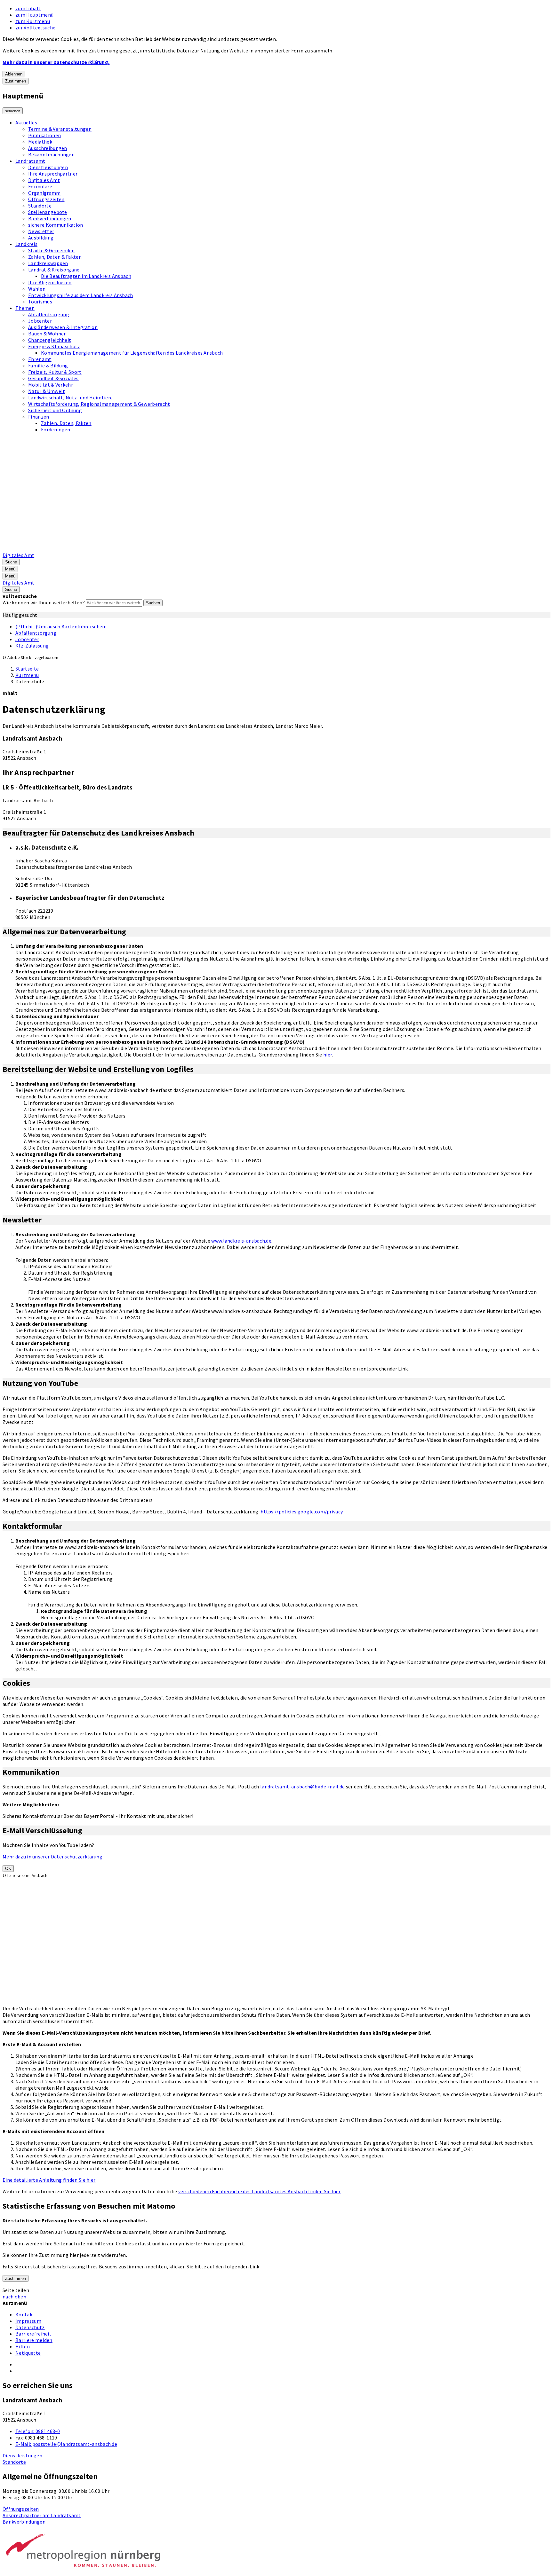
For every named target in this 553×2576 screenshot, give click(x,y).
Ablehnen (14, 74)
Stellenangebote (48, 212)
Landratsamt (30, 161)
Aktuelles (26, 122)
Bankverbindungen (50, 218)
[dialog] (115, 1921)
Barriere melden (34, 2340)
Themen (25, 308)
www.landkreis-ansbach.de (241, 1241)
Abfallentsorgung (49, 314)
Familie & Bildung (48, 365)
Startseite (27, 669)
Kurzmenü (27, 675)
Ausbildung (41, 238)
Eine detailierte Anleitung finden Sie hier (49, 2180)
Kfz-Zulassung (32, 646)
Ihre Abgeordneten (50, 282)
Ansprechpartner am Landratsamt (42, 2515)
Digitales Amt (44, 180)
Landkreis (26, 244)
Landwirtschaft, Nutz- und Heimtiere (70, 397)
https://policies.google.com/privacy (302, 1512)
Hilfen (23, 2346)
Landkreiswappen (48, 263)
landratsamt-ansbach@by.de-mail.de (303, 1787)
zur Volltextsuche (35, 27)
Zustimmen (16, 81)
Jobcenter (40, 321)
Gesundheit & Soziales (53, 378)
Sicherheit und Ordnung (55, 410)
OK (8, 1869)
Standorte (40, 206)
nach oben (14, 2297)
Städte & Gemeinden (52, 250)
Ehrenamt (40, 359)
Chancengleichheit (50, 340)
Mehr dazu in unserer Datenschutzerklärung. (56, 62)
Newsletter (41, 231)
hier (328, 1055)
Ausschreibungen (48, 148)
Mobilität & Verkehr (51, 385)
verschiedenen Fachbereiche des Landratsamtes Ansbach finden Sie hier (260, 2191)
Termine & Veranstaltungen (60, 129)
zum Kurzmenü (33, 21)
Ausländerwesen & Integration (63, 327)
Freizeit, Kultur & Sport (55, 372)
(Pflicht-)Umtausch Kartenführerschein (61, 626)
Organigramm (44, 193)
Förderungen (56, 429)
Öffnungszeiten (46, 199)
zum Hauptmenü (34, 15)
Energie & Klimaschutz (54, 346)
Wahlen (37, 289)
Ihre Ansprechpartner (53, 174)
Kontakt (25, 2314)
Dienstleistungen (48, 167)
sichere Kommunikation (56, 225)
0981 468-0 (38, 2431)
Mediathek (40, 142)
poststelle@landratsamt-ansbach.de (66, 2444)
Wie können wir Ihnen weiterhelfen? (44, 602)
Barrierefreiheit (33, 2334)
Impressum (28, 2321)
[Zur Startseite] (165, 549)
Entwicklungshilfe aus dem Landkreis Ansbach (81, 295)
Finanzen (39, 417)
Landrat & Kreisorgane (54, 270)
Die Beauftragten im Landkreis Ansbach (86, 276)
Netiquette (28, 2353)
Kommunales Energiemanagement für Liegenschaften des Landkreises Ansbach (132, 353)
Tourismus (40, 302)
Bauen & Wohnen (47, 334)
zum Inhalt (28, 8)
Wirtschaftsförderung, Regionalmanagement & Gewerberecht (99, 404)
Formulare (40, 186)
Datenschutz (30, 681)
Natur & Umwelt (47, 391)
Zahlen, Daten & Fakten (55, 257)
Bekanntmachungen (51, 154)
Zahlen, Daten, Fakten (66, 423)
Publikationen (44, 135)
